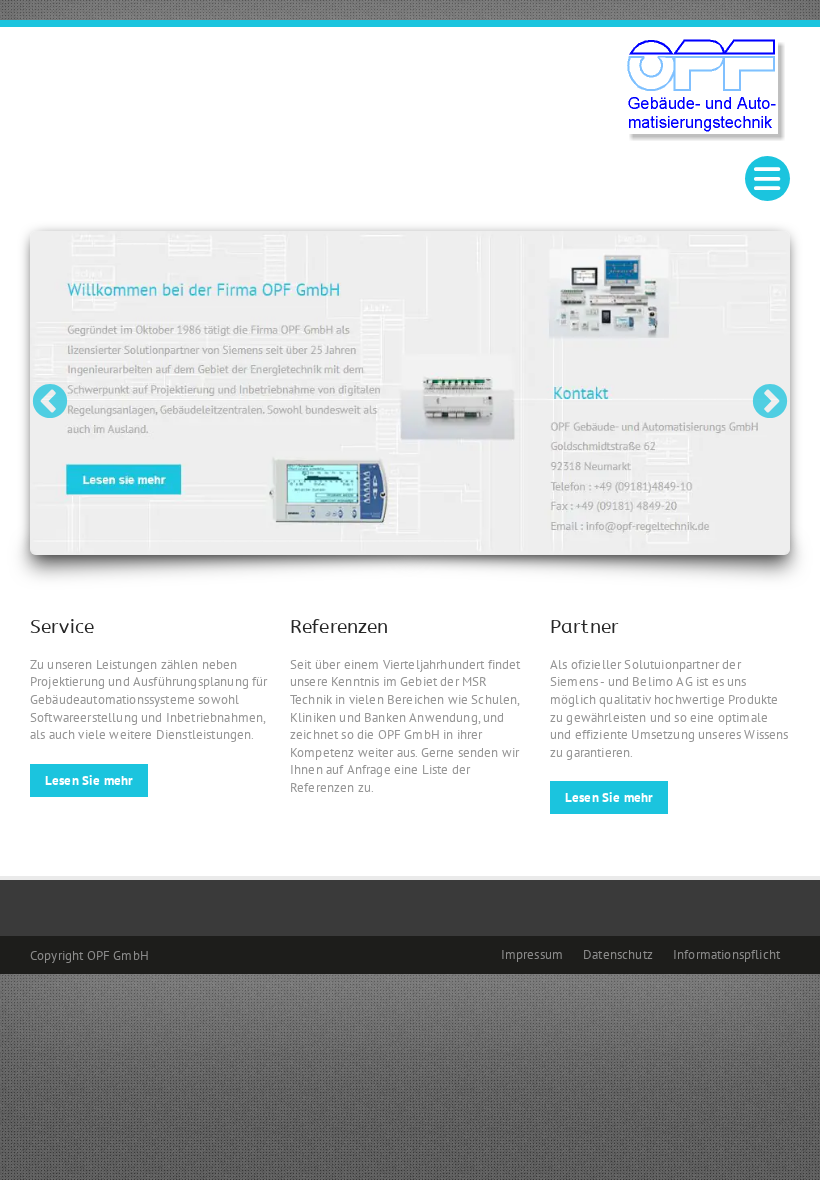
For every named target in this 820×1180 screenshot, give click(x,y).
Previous (50, 393)
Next (770, 393)
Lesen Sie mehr (89, 780)
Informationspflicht (726, 954)
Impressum (532, 954)
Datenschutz (618, 954)
